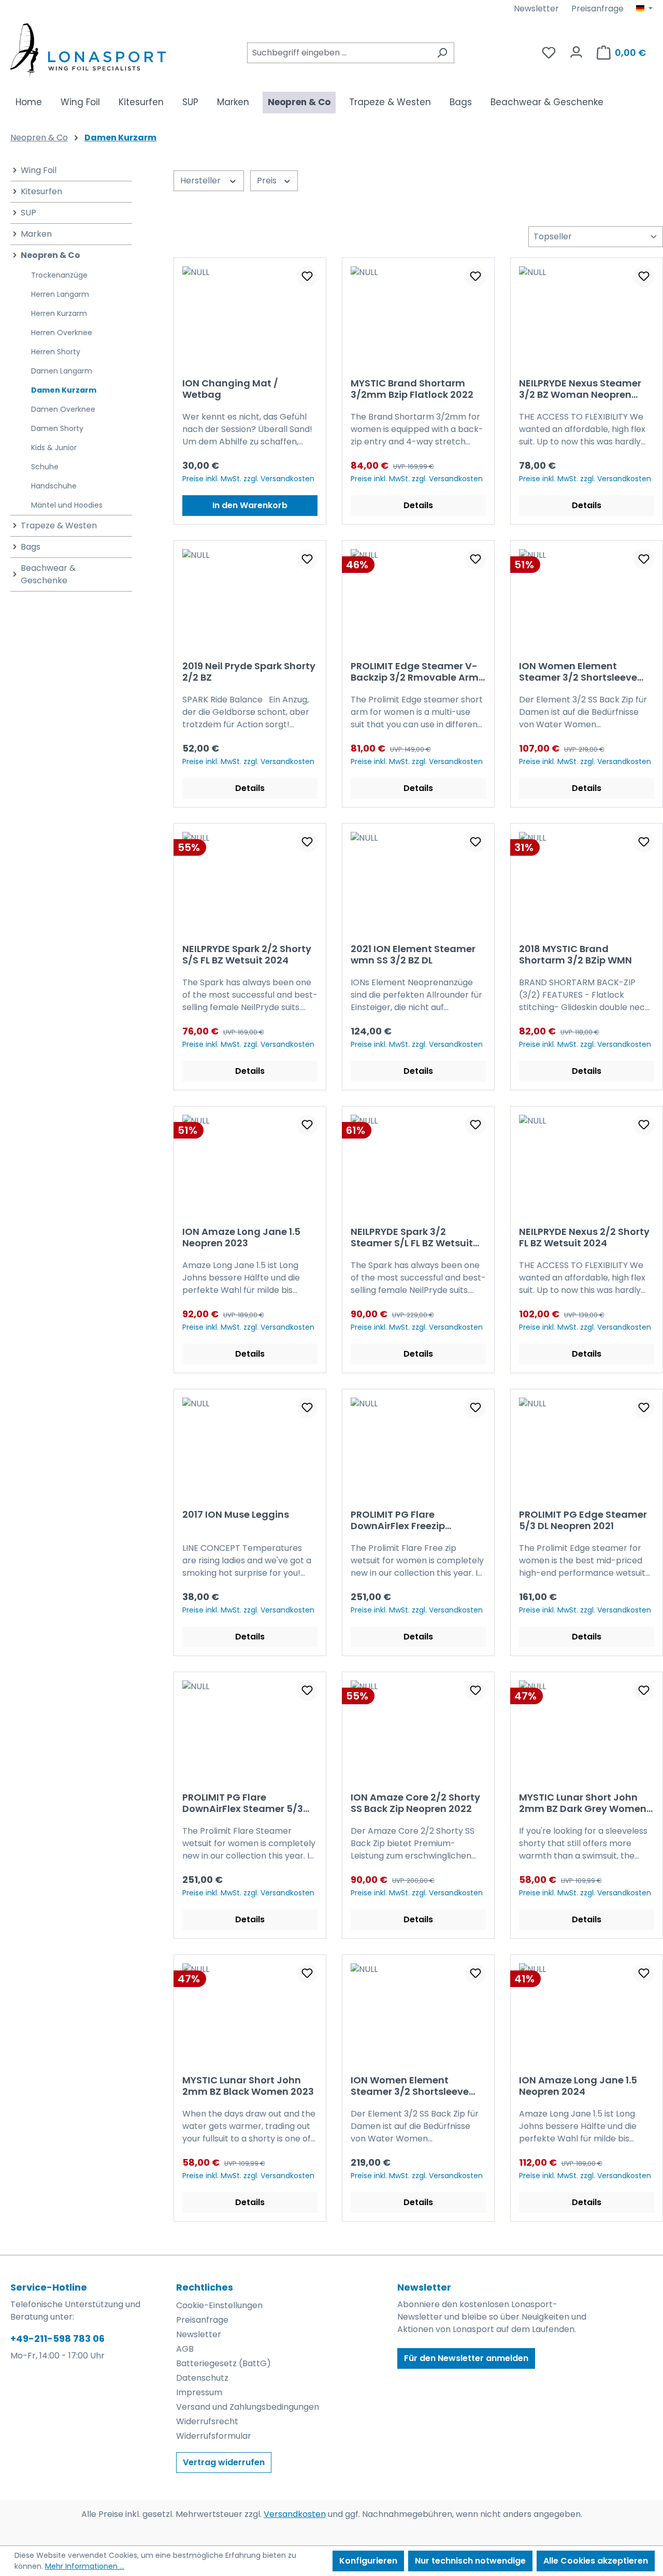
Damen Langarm (62, 371)
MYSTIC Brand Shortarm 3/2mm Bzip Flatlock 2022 (412, 389)
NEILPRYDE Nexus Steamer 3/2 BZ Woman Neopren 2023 (580, 389)
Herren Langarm (60, 294)
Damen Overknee (63, 409)
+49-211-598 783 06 (57, 2338)
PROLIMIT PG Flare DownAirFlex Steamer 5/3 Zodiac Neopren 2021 (243, 1803)
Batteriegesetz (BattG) (224, 2363)
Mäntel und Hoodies (67, 505)
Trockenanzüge (59, 275)
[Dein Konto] (576, 49)
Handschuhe (54, 486)
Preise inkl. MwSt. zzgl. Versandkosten (248, 479)
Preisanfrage (597, 9)
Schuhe (45, 467)
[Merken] (307, 277)
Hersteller (201, 181)
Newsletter (536, 9)
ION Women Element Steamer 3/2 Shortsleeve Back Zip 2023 (578, 672)
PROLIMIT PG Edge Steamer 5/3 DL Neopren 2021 (583, 1520)
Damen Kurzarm (64, 390)
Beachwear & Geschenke (48, 574)
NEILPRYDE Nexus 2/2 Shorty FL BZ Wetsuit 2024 (584, 1237)
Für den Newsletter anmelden (466, 2358)
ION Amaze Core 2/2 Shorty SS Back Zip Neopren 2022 (415, 1803)
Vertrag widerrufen (224, 2462)
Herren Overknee (62, 333)
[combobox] (339, 53)
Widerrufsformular (214, 2436)
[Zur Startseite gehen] (88, 51)
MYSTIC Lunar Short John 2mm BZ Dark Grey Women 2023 (583, 1803)
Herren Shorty (56, 352)
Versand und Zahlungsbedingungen (248, 2407)
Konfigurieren (368, 2561)
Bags (31, 547)
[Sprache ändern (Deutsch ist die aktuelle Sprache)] (644, 9)
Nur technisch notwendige (470, 2561)
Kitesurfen (41, 191)
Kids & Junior (54, 448)
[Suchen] (442, 53)
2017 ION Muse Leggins (236, 1515)
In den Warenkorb (250, 505)
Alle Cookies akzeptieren (596, 2561)
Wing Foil (39, 170)
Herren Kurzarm (59, 313)
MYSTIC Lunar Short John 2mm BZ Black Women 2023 (248, 2086)
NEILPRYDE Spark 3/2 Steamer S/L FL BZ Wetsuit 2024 (412, 1237)
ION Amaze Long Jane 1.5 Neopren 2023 (241, 1237)
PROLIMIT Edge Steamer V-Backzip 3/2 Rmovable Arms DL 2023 (417, 672)
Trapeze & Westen (59, 526)
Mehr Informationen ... (85, 2566)
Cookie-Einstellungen (219, 2305)
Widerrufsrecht (207, 2421)
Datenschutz (202, 2378)
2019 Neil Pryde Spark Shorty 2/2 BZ (249, 672)
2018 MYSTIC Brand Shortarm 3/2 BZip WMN (575, 955)
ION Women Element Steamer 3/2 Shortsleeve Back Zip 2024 (410, 2086)
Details (418, 505)
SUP (28, 213)
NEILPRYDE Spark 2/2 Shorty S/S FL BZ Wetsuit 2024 (247, 955)
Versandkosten (295, 2514)
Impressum (199, 2392)
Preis (268, 181)
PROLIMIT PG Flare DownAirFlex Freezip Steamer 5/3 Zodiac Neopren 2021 (399, 1520)
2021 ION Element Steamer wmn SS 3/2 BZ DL (413, 955)
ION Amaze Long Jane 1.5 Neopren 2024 (578, 2086)
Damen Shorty (57, 428)
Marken (36, 234)
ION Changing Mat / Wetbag (230, 389)
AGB (185, 2349)
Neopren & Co (51, 255)
